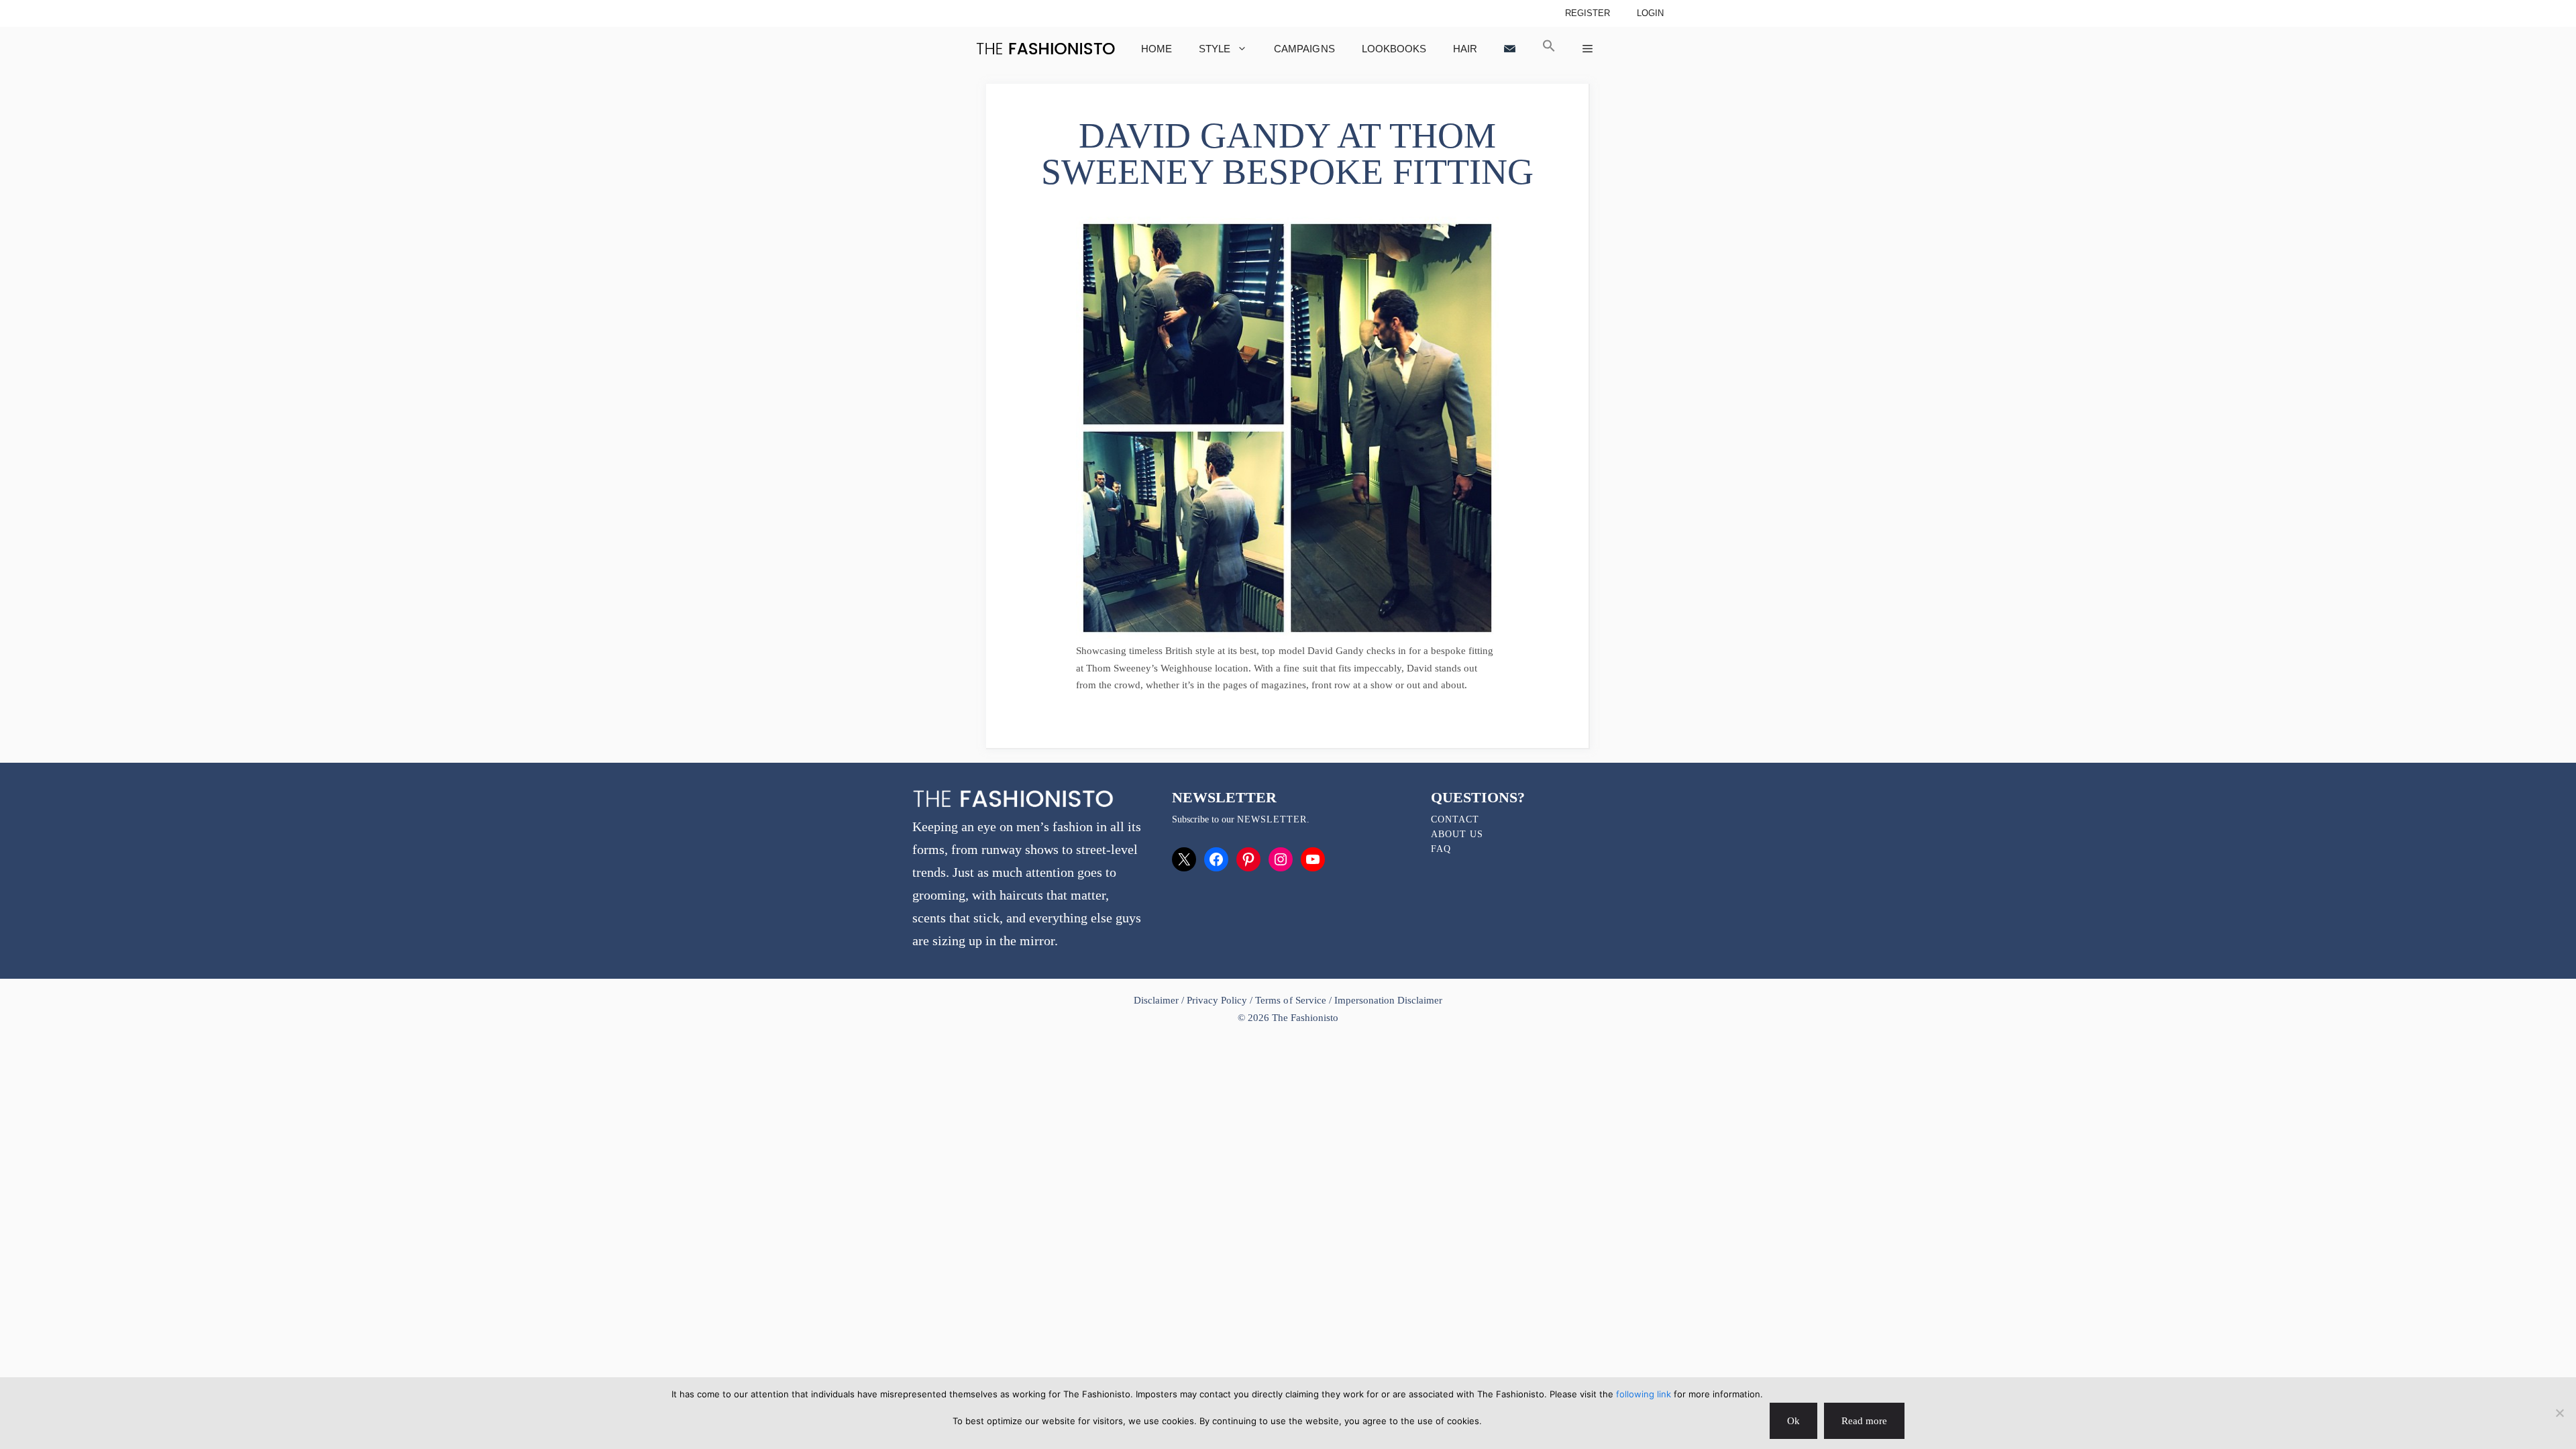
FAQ (1441, 849)
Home (1157, 49)
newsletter (1272, 819)
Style (1215, 49)
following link (1644, 1394)
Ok (1793, 1421)
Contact (1455, 819)
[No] (2559, 1413)
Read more (1864, 1421)
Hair (1465, 49)
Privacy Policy (1217, 1000)
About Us (1457, 834)
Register (1588, 13)
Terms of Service (1290, 1000)
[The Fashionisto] (1045, 49)
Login (1650, 13)
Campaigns (1304, 49)
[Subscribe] (1510, 49)
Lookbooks (1394, 49)
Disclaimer (1158, 1000)
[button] (1549, 49)
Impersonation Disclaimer (1388, 1000)
